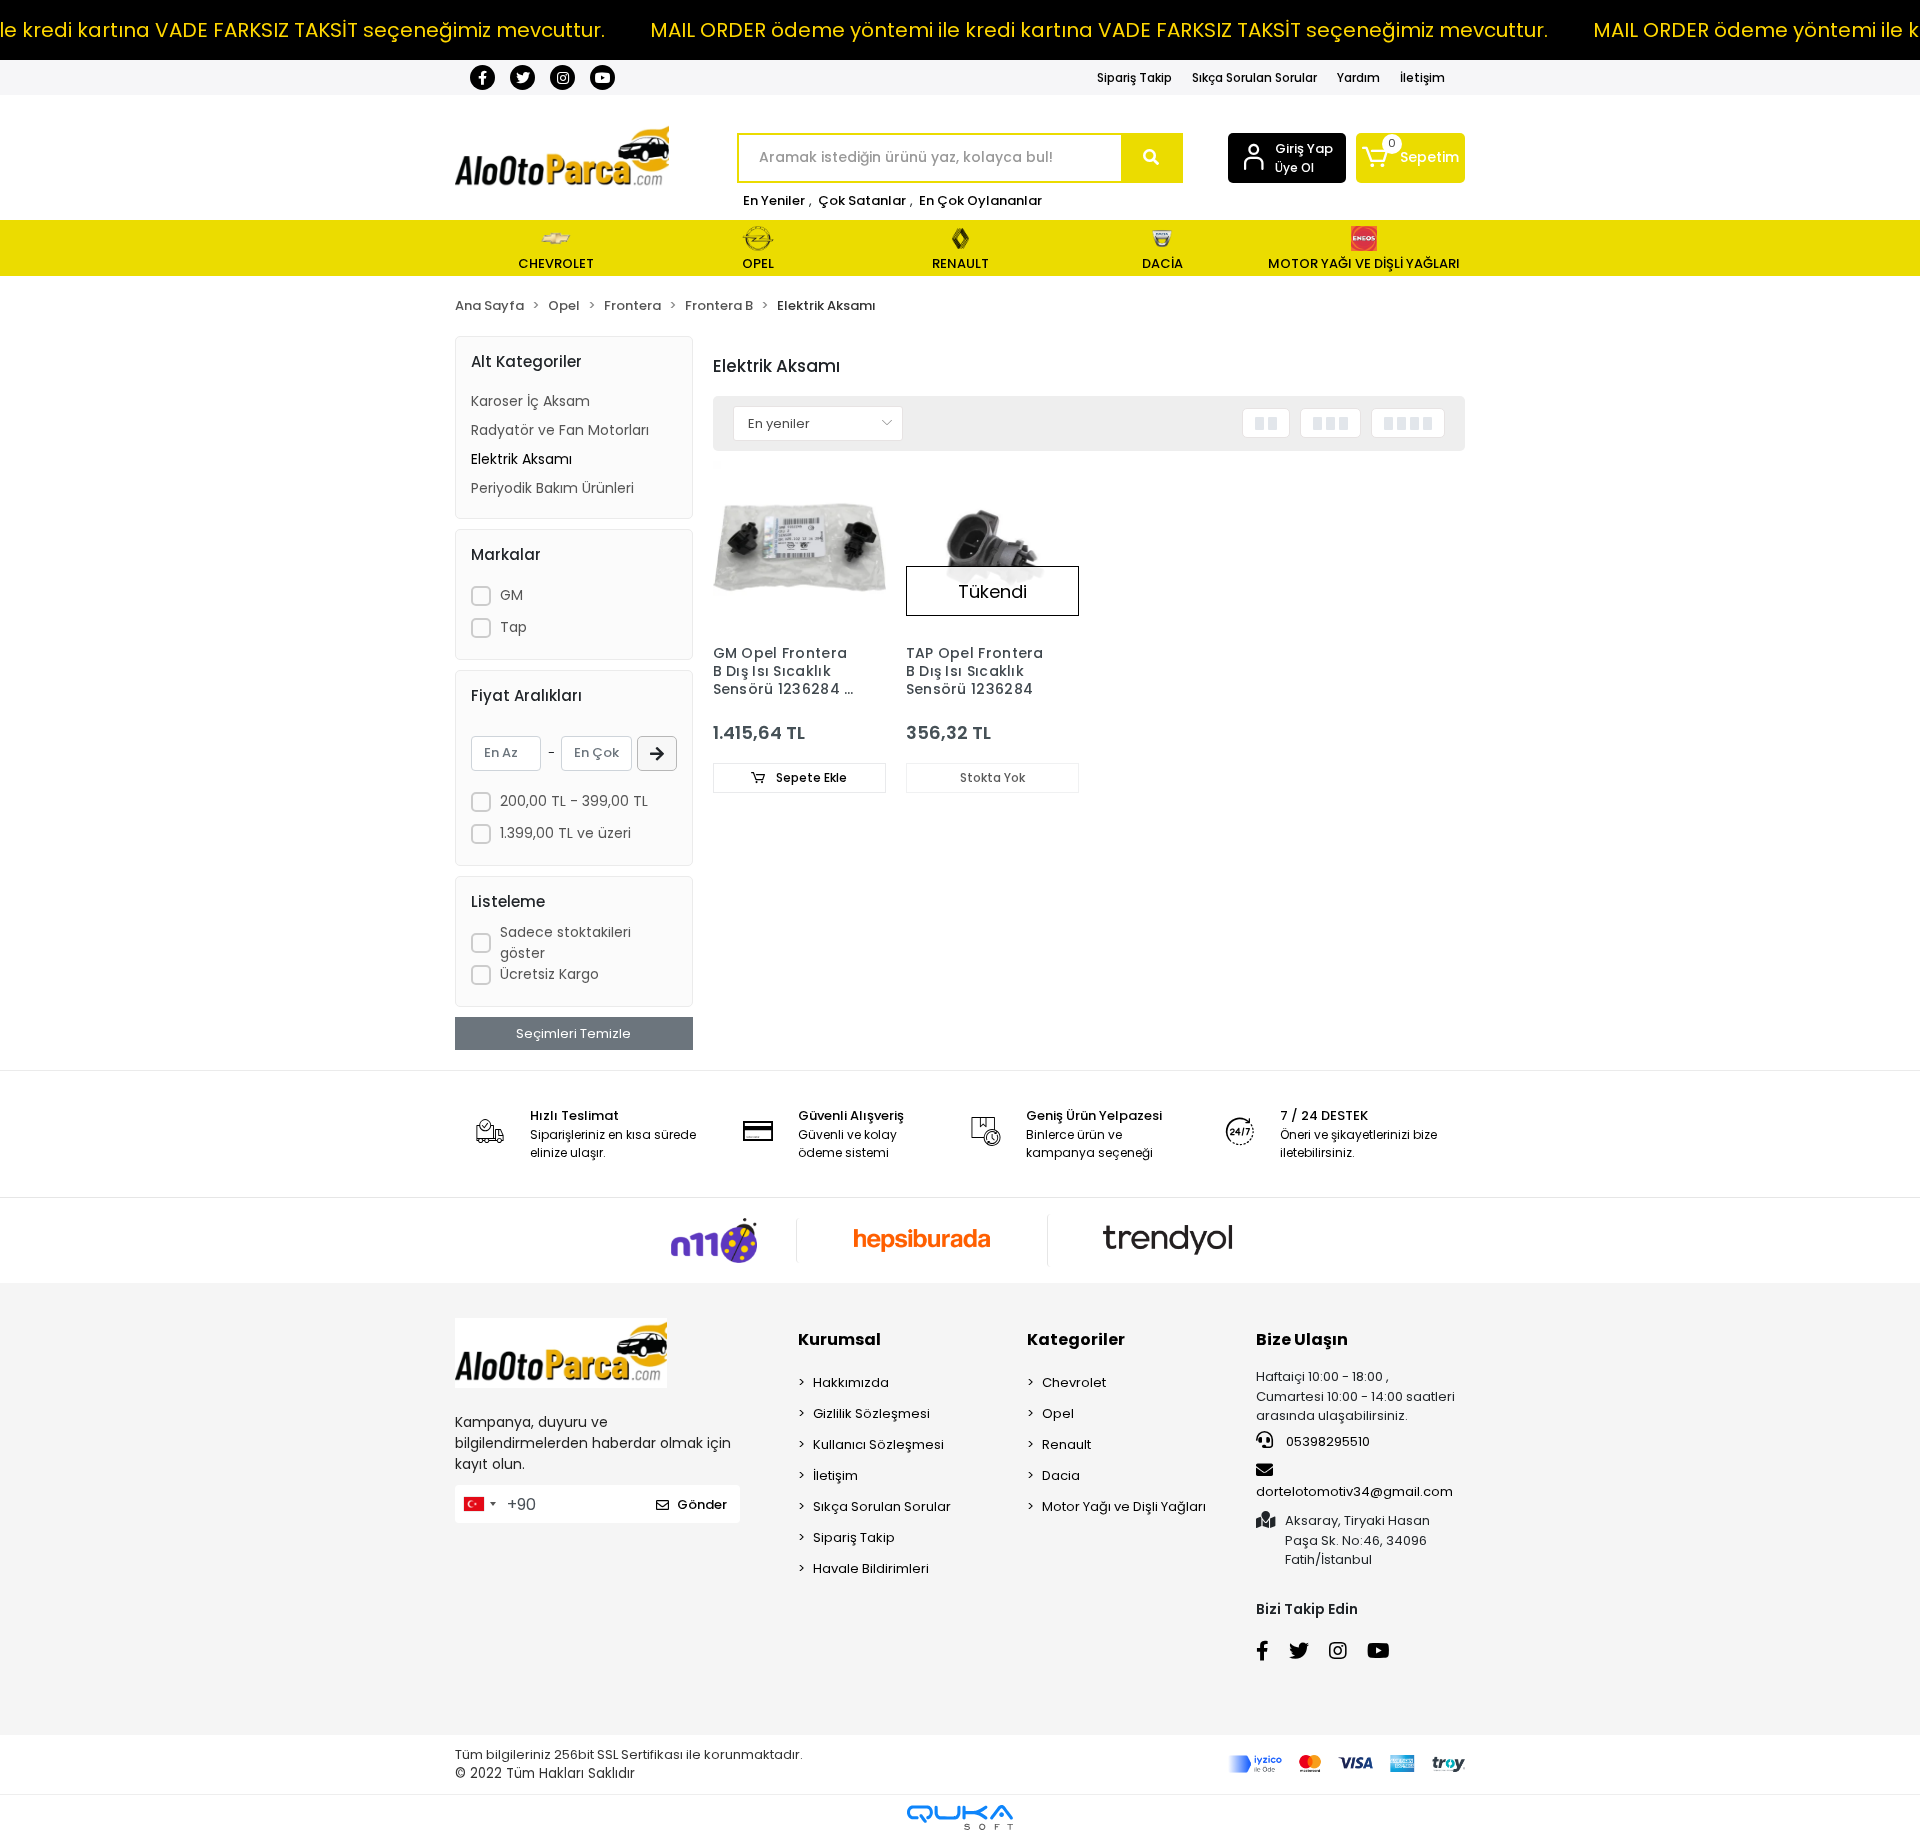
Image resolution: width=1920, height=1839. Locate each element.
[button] (1410, 158)
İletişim (1422, 77)
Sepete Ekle (810, 777)
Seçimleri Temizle (573, 1033)
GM (511, 595)
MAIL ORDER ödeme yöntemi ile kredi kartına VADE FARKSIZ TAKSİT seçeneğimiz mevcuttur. (1099, 30)
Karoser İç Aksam (530, 401)
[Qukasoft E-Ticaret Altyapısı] (960, 1817)
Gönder (702, 1504)
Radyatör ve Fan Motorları (560, 430)
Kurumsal (839, 1339)
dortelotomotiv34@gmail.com (1354, 1491)
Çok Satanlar (862, 200)
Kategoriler (1076, 1339)
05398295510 (1326, 1441)
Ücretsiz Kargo (549, 974)
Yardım (1358, 77)
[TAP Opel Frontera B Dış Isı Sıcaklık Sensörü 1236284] (992, 547)
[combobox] (479, 1504)
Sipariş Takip (1134, 77)
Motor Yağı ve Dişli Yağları (1124, 1506)
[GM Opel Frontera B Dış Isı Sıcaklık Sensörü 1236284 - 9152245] (799, 547)
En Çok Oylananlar (980, 200)
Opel (1058, 1413)
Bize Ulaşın (1302, 1339)
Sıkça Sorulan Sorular (1254, 77)
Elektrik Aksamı (521, 459)
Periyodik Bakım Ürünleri (552, 488)
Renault (1066, 1444)
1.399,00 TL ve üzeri (565, 833)
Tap (513, 627)
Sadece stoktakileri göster (565, 942)
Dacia (1061, 1475)
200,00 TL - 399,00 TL (574, 801)
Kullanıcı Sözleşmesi (878, 1444)
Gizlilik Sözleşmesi (871, 1413)
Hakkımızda (851, 1382)
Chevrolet (1074, 1382)
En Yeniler (774, 200)
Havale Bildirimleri (871, 1568)
